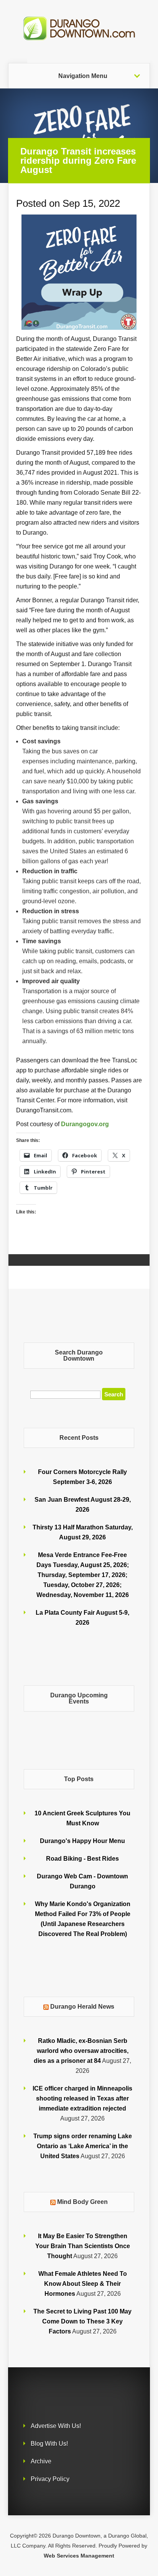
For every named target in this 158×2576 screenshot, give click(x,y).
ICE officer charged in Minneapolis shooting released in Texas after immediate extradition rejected (82, 2098)
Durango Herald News (82, 2007)
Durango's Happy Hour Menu (82, 1841)
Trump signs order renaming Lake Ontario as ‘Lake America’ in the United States (83, 2146)
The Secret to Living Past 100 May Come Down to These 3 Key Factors (82, 2321)
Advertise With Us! (56, 2426)
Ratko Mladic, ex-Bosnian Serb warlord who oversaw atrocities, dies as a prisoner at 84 (81, 2051)
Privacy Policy (50, 2479)
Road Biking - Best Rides (82, 1859)
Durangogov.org (85, 1124)
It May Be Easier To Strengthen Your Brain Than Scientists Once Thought (83, 2246)
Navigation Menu (83, 76)
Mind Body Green (82, 2202)
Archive (41, 2461)
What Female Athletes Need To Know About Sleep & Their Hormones (83, 2284)
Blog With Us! (49, 2444)
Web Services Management (79, 2556)
